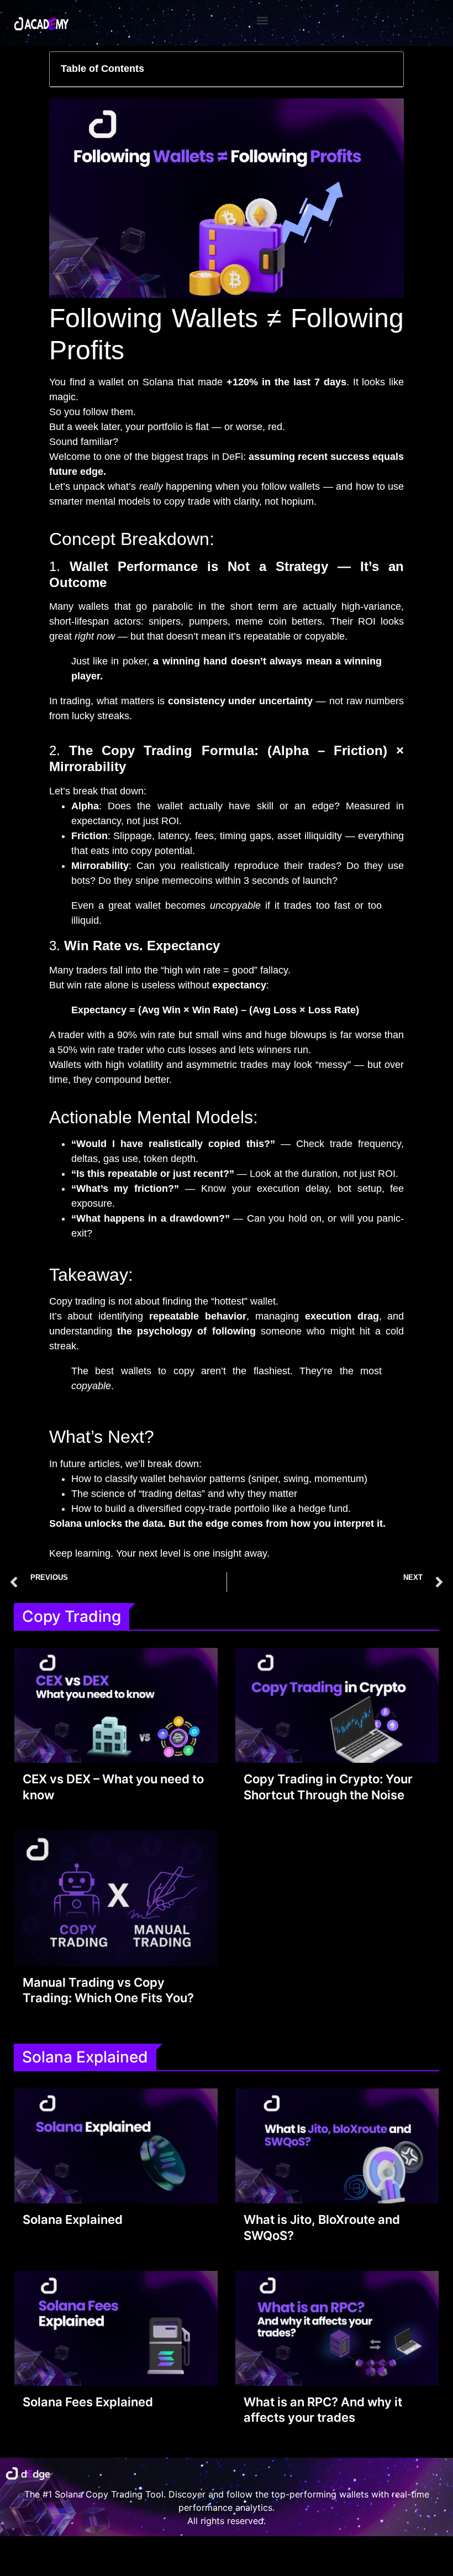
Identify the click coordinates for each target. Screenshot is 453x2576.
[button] (263, 20)
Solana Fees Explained (88, 2402)
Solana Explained (73, 2219)
